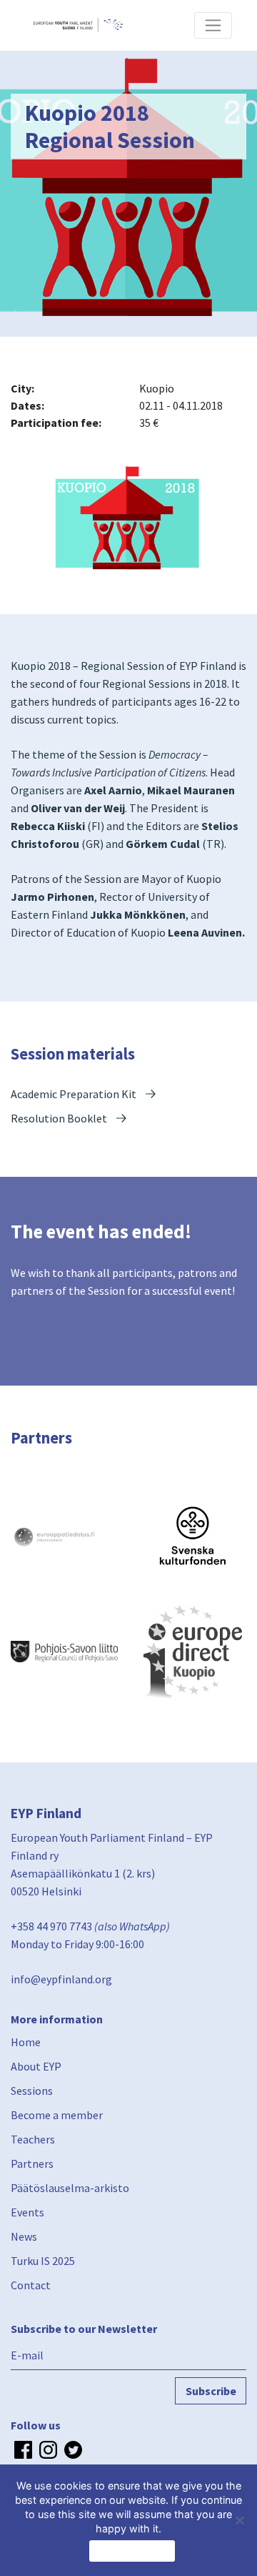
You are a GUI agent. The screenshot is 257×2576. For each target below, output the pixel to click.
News (24, 2236)
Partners (32, 2163)
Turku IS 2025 (43, 2261)
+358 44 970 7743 (51, 1926)
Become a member (57, 2115)
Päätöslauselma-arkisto (70, 2188)
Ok (132, 2551)
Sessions (32, 2091)
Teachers (33, 2139)
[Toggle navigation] (213, 25)
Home (26, 2042)
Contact (31, 2285)
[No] (239, 2520)
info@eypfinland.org (61, 1979)
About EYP (36, 2066)
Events (27, 2212)
